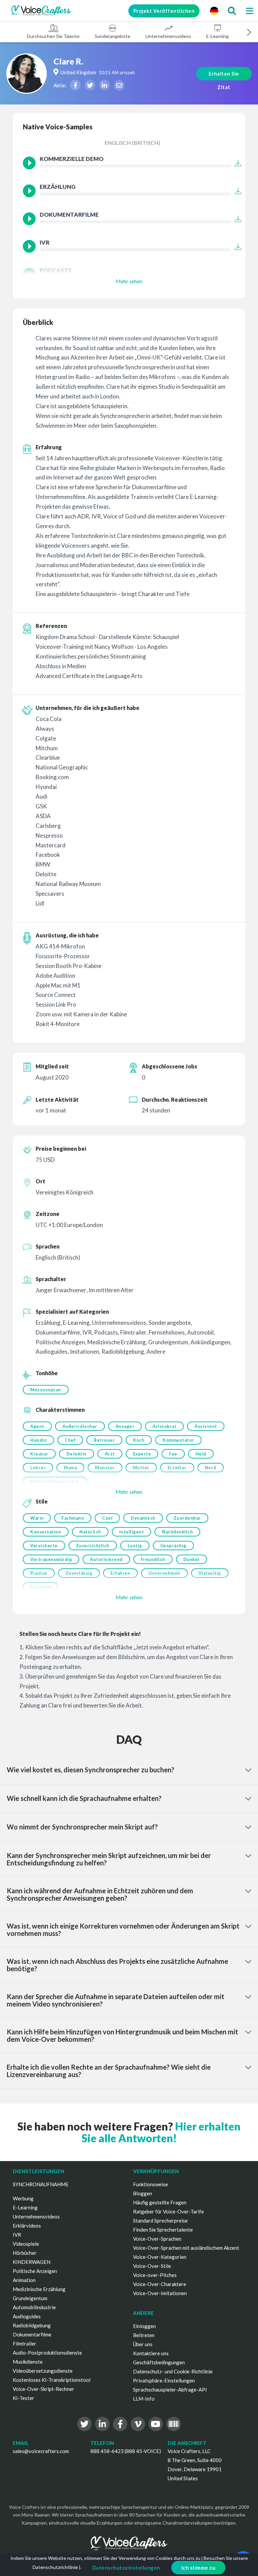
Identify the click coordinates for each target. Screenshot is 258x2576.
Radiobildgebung (32, 2325)
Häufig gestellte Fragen (160, 2202)
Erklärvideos (27, 2226)
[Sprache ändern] (214, 11)
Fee (173, 1454)
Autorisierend (106, 1559)
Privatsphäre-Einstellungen (164, 2380)
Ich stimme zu (199, 2568)
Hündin (38, 1440)
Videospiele (26, 2244)
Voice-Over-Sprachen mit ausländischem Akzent (186, 2248)
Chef (70, 1440)
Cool (107, 1518)
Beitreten (144, 2335)
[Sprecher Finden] (232, 11)
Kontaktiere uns (151, 2353)
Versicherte (44, 1546)
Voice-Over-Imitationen (160, 2293)
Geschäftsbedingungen (159, 2362)
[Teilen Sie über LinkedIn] (104, 85)
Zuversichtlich (93, 1546)
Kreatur (39, 1454)
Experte (142, 1454)
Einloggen (144, 2326)
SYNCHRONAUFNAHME (41, 2184)
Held (201, 1454)
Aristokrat (164, 1426)
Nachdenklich (177, 1532)
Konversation (46, 1532)
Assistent (206, 1426)
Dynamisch (143, 1518)
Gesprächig (173, 1546)
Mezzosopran (46, 1390)
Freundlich (153, 1559)
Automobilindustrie (34, 2307)
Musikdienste (28, 2362)
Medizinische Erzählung (39, 2289)
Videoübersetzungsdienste (43, 2371)
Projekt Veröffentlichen (164, 11)
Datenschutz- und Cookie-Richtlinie (173, 2371)
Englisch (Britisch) (132, 143)
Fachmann (73, 1518)
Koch (139, 1440)
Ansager (125, 1426)
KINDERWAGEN (32, 2262)
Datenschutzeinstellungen (126, 2568)
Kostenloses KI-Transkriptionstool (52, 2380)
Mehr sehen (129, 281)
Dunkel (191, 1559)
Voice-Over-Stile (152, 2266)
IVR (17, 2235)
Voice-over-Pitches (155, 2275)
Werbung (23, 2198)
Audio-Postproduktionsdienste (47, 2353)
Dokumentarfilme (32, 2334)
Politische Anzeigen (35, 2271)
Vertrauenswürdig (51, 1559)
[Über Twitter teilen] (90, 85)
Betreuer (104, 1440)
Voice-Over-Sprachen (157, 2239)
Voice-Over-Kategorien (160, 2257)
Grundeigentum (30, 2298)
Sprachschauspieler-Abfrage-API (170, 2390)
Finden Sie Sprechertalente (163, 2230)
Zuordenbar (187, 1518)
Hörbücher (25, 2253)
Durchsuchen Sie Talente (53, 36)
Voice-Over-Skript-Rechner (44, 2389)
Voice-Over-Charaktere (160, 2284)
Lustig (135, 1546)
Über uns (143, 2344)
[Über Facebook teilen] (75, 85)
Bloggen (143, 2193)
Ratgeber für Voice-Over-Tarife (168, 2211)
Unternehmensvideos (168, 36)
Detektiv (77, 1454)
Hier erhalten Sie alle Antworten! (161, 2132)
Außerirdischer (80, 1426)
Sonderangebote (113, 36)
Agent (37, 1426)
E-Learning (218, 36)
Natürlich (90, 1532)
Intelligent (132, 1532)
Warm (37, 1518)
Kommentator (178, 1440)
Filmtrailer (25, 2343)
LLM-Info (144, 2399)
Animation (24, 2280)
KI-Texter (24, 2398)
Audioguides (27, 2316)
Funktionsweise (150, 2184)
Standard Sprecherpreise (160, 2221)
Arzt (110, 1454)
